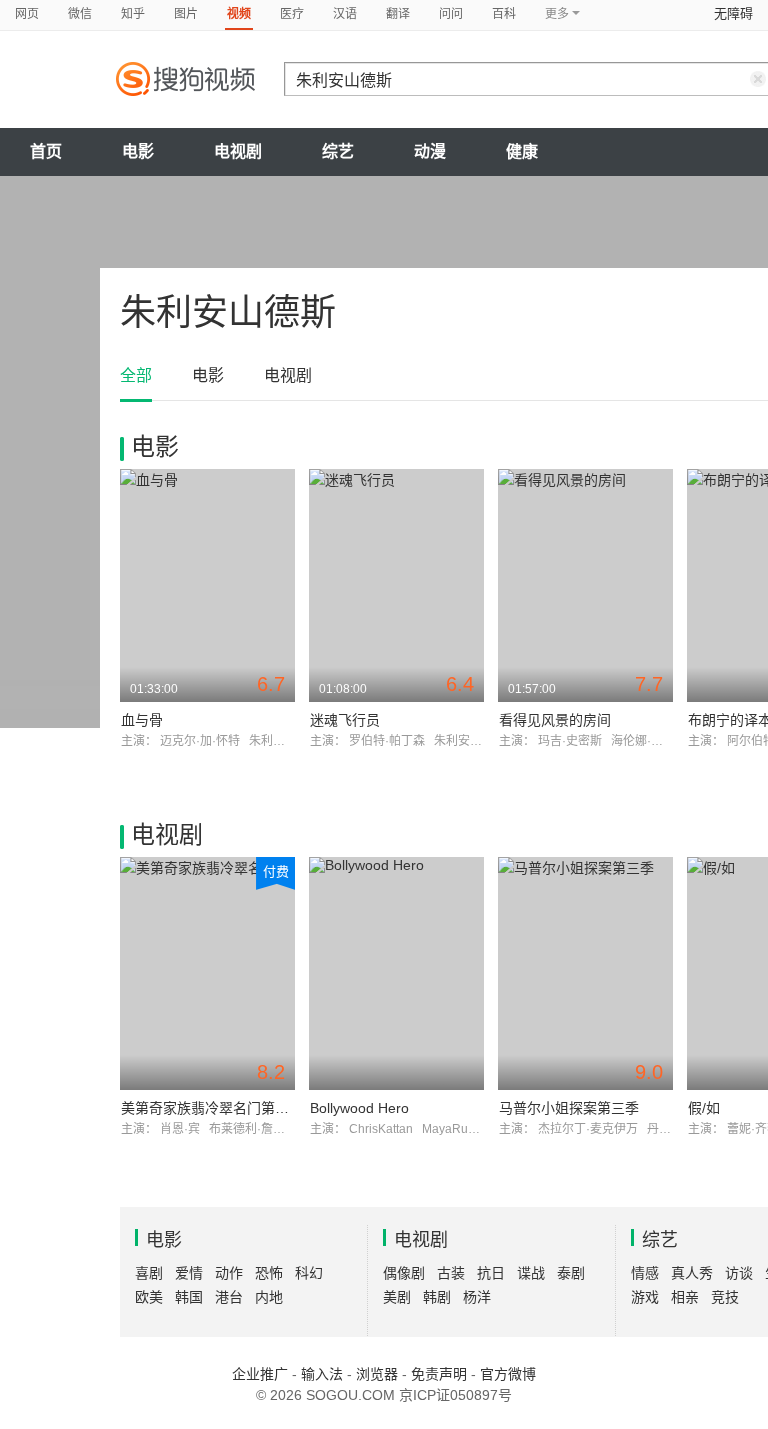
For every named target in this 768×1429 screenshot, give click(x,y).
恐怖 (269, 1273)
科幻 (309, 1273)
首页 (46, 151)
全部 (136, 375)
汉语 (345, 14)
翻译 (398, 14)
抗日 (491, 1273)
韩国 (189, 1297)
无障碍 (733, 13)
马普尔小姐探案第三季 (569, 1108)
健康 (522, 151)
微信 (80, 14)
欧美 (149, 1297)
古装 (451, 1273)
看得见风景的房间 (555, 720)
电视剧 (238, 151)
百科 (504, 14)
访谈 (739, 1273)
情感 (645, 1273)
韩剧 (437, 1297)
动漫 (430, 151)
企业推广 (260, 1374)
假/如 (704, 1108)
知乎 (133, 14)
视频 (239, 14)
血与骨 (142, 720)
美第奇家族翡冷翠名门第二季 (212, 1108)
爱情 (189, 1273)
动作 (229, 1273)
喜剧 (149, 1273)
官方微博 (508, 1374)
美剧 (397, 1297)
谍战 (531, 1273)
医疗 (292, 14)
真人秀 (692, 1273)
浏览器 (377, 1374)
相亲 (685, 1297)
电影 (138, 151)
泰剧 (571, 1273)
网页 (27, 14)
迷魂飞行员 (345, 720)
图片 (186, 14)
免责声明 (439, 1374)
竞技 (725, 1297)
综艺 (338, 151)
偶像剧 (404, 1273)
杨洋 (477, 1297)
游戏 (645, 1297)
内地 (269, 1297)
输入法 (322, 1374)
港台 (229, 1297)
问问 (451, 14)
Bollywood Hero (359, 1108)
